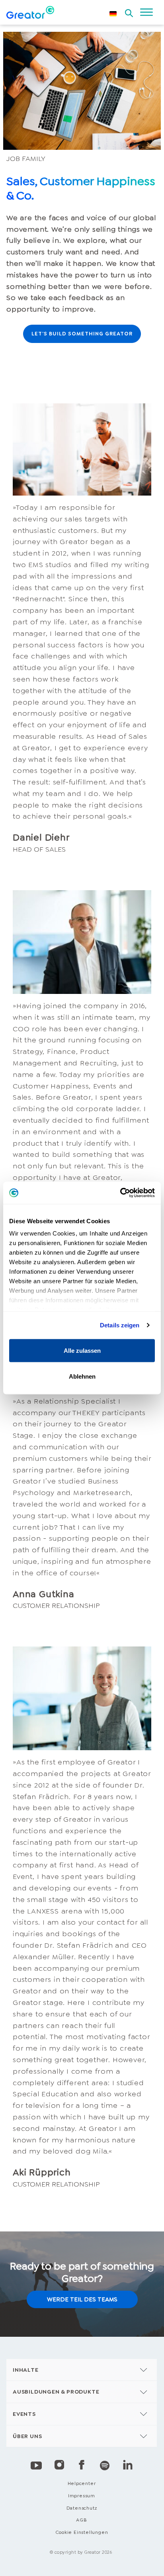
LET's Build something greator (82, 334)
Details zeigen (120, 1325)
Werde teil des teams (82, 2299)
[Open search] (129, 11)
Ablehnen (82, 1376)
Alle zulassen (82, 1350)
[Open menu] (146, 12)
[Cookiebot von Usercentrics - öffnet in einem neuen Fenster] (120, 1193)
